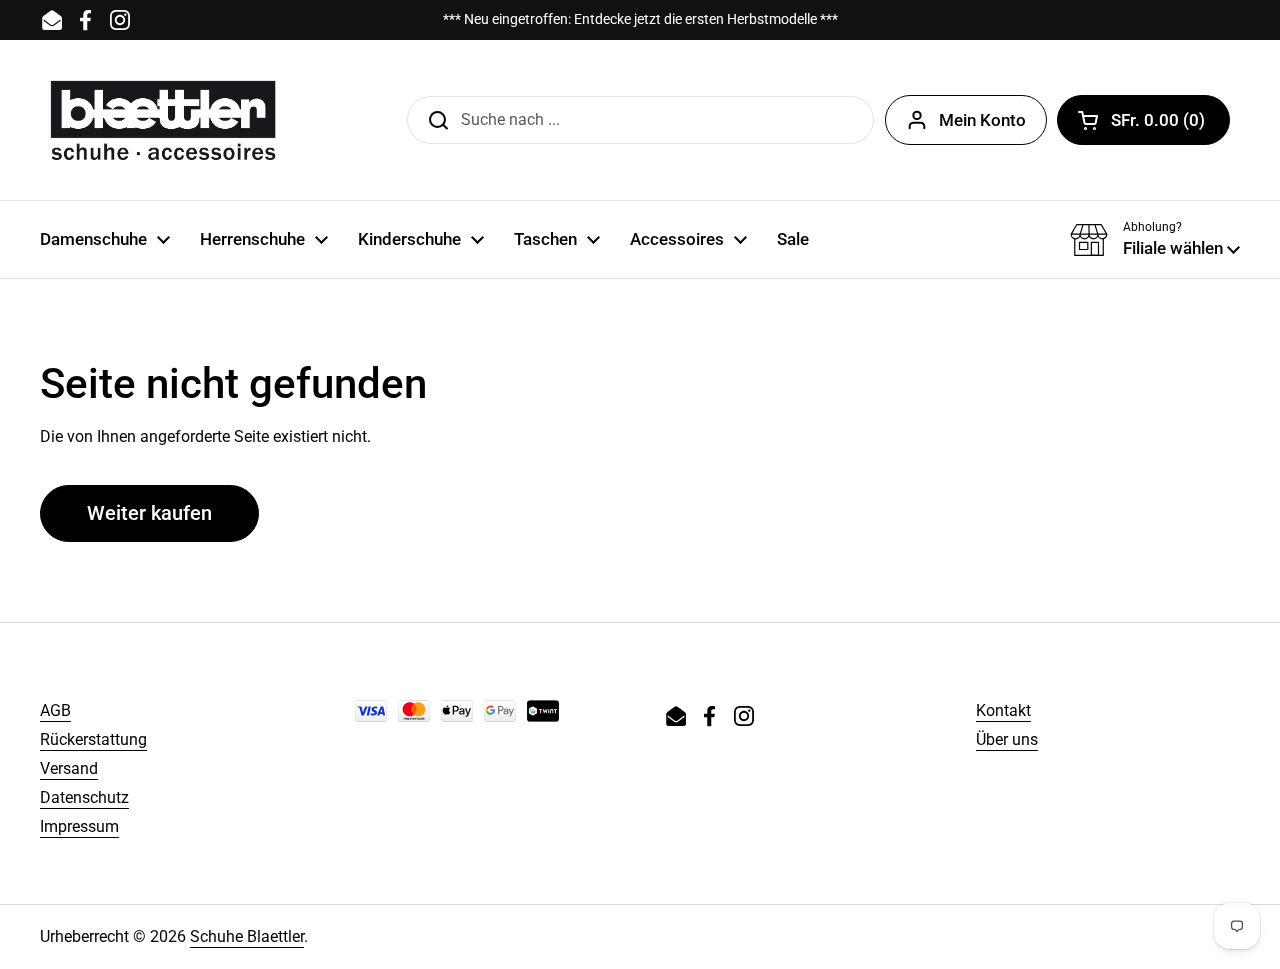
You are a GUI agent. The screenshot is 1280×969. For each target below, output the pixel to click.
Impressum (79, 826)
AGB (55, 710)
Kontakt (1003, 710)
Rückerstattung (93, 739)
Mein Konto (982, 120)
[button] (1143, 120)
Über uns (1007, 739)
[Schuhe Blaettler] (163, 120)
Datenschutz (84, 797)
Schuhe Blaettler (247, 936)
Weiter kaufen (149, 513)
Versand (69, 768)
